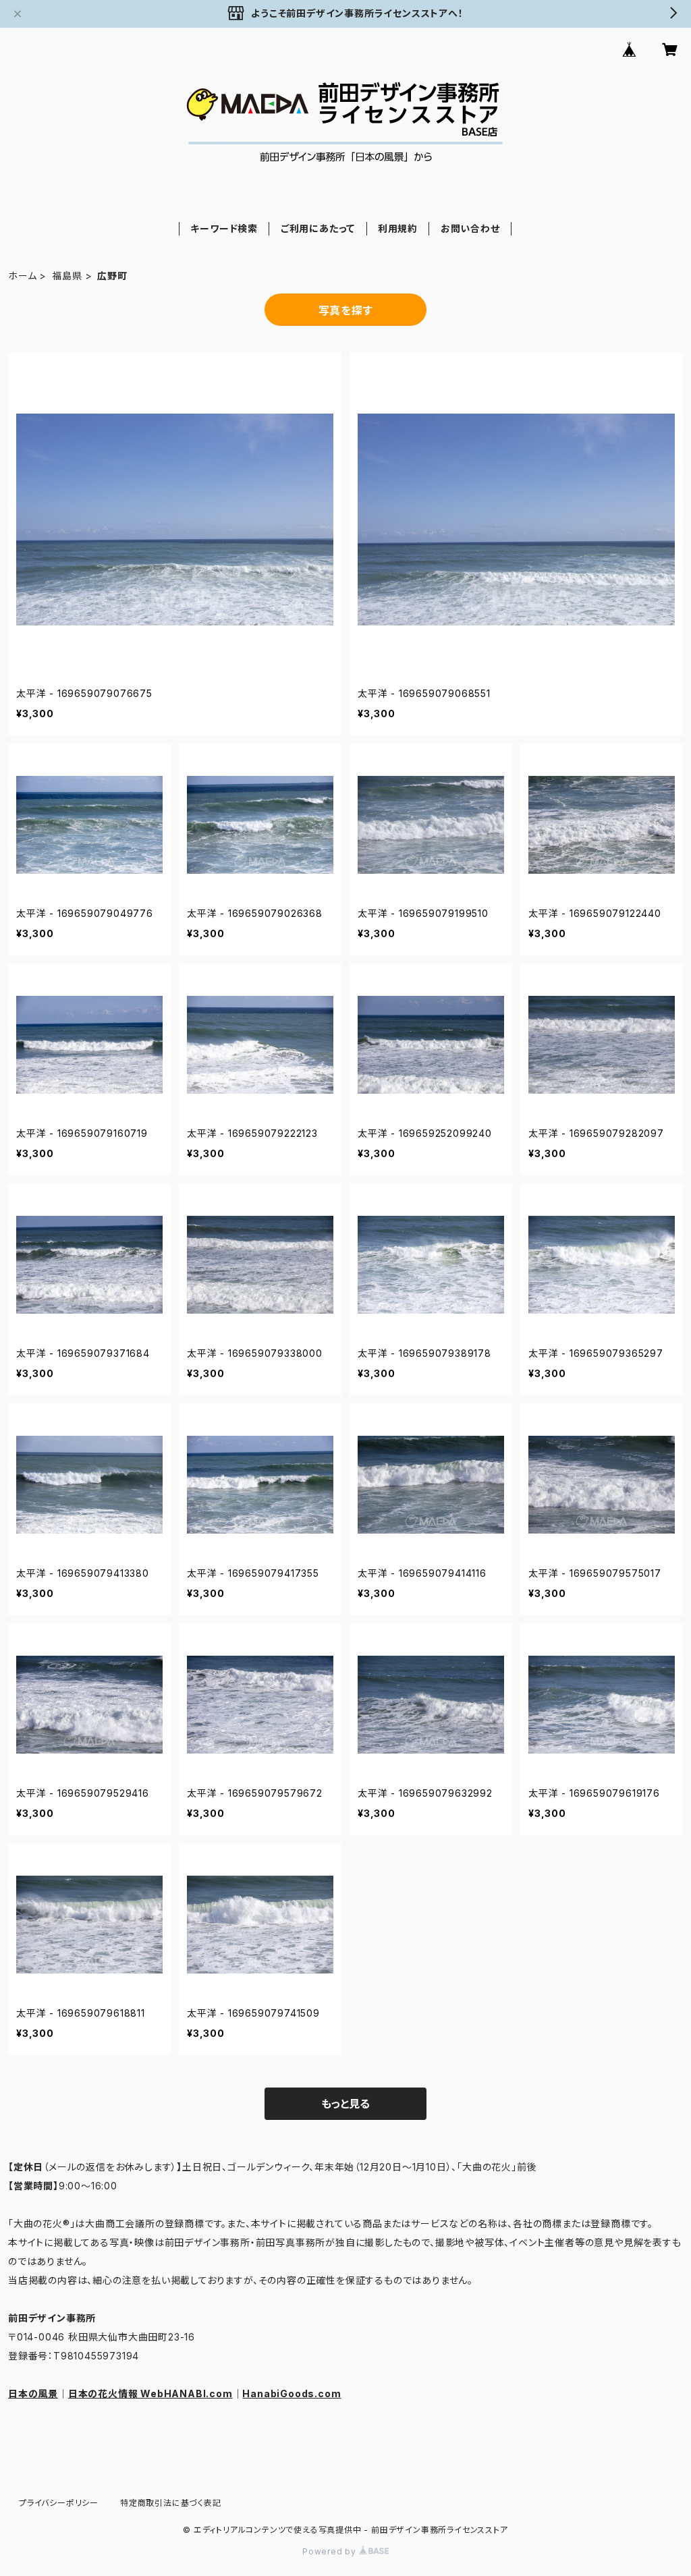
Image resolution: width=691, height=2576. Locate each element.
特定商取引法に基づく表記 (171, 2503)
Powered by (331, 2551)
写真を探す (346, 310)
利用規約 (398, 228)
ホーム (22, 276)
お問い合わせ (470, 228)
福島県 (67, 276)
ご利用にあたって (318, 228)
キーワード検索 (224, 228)
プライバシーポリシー (59, 2503)
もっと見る (345, 2104)
